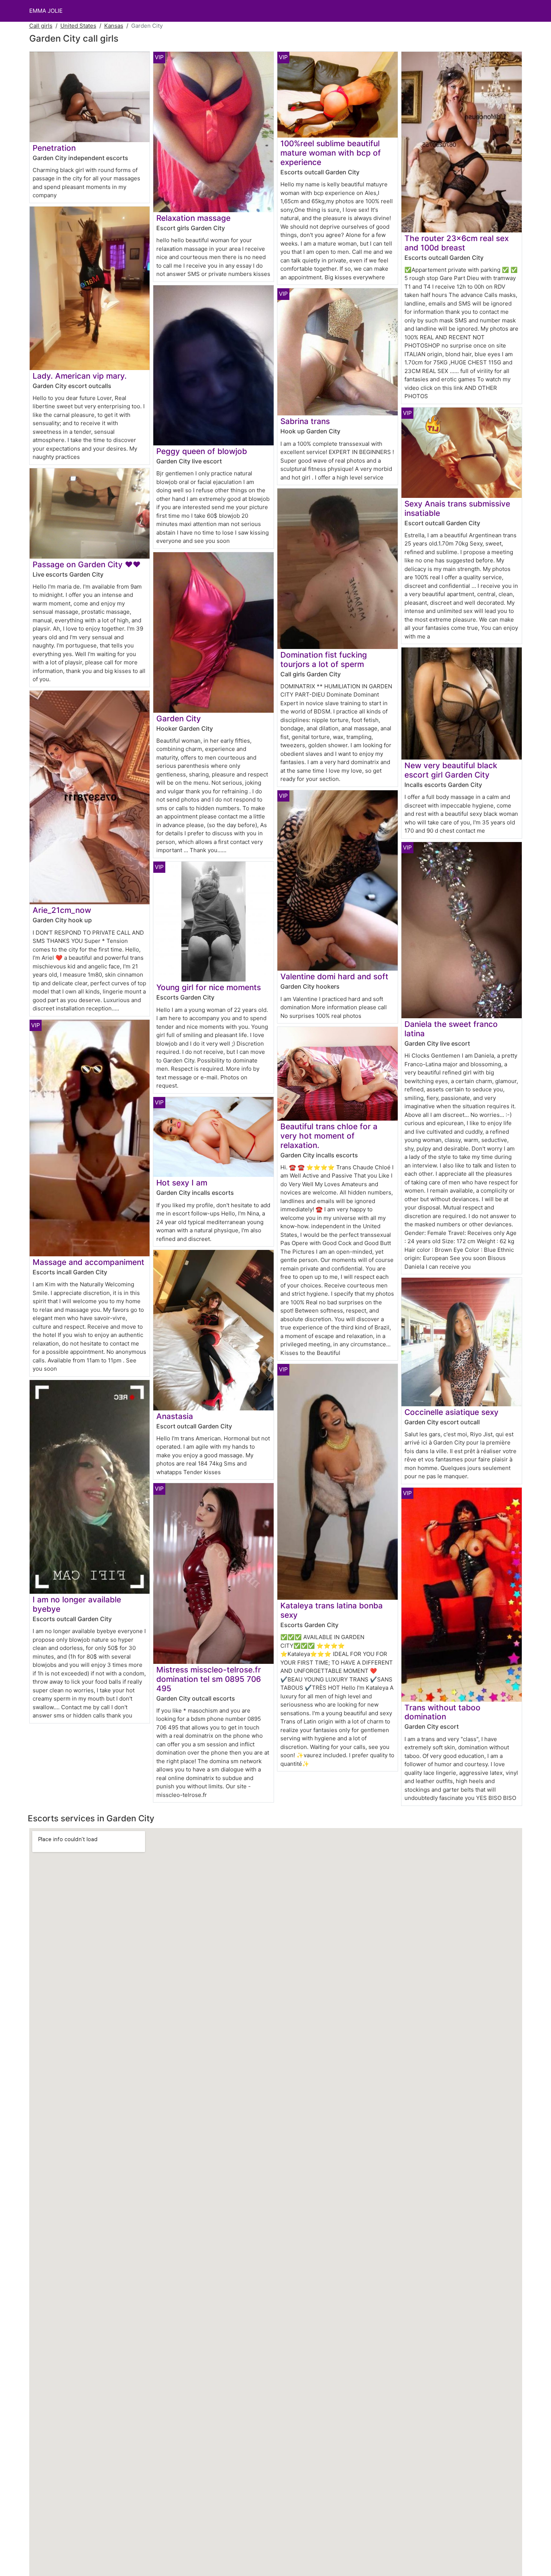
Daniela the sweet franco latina (451, 1029)
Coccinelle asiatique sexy (451, 1412)
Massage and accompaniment (88, 1262)
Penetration (54, 148)
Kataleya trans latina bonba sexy (332, 1610)
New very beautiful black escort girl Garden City (451, 770)
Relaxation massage (193, 218)
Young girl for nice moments (209, 987)
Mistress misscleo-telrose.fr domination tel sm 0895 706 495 (209, 1679)
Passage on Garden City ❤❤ (87, 564)
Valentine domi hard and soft (334, 976)
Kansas (114, 26)
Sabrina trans (305, 421)
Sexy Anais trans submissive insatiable (457, 508)
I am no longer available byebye (77, 1604)
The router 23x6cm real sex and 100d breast (457, 243)
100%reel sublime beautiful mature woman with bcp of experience (331, 153)
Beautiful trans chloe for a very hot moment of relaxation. (329, 1136)
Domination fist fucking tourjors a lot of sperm (324, 659)
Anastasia (175, 1416)
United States (78, 26)
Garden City (179, 719)
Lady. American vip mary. (80, 376)
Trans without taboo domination (442, 1712)
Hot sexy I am (182, 1183)
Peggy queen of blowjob (202, 451)
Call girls (41, 26)
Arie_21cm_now (62, 910)
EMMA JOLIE (46, 11)
